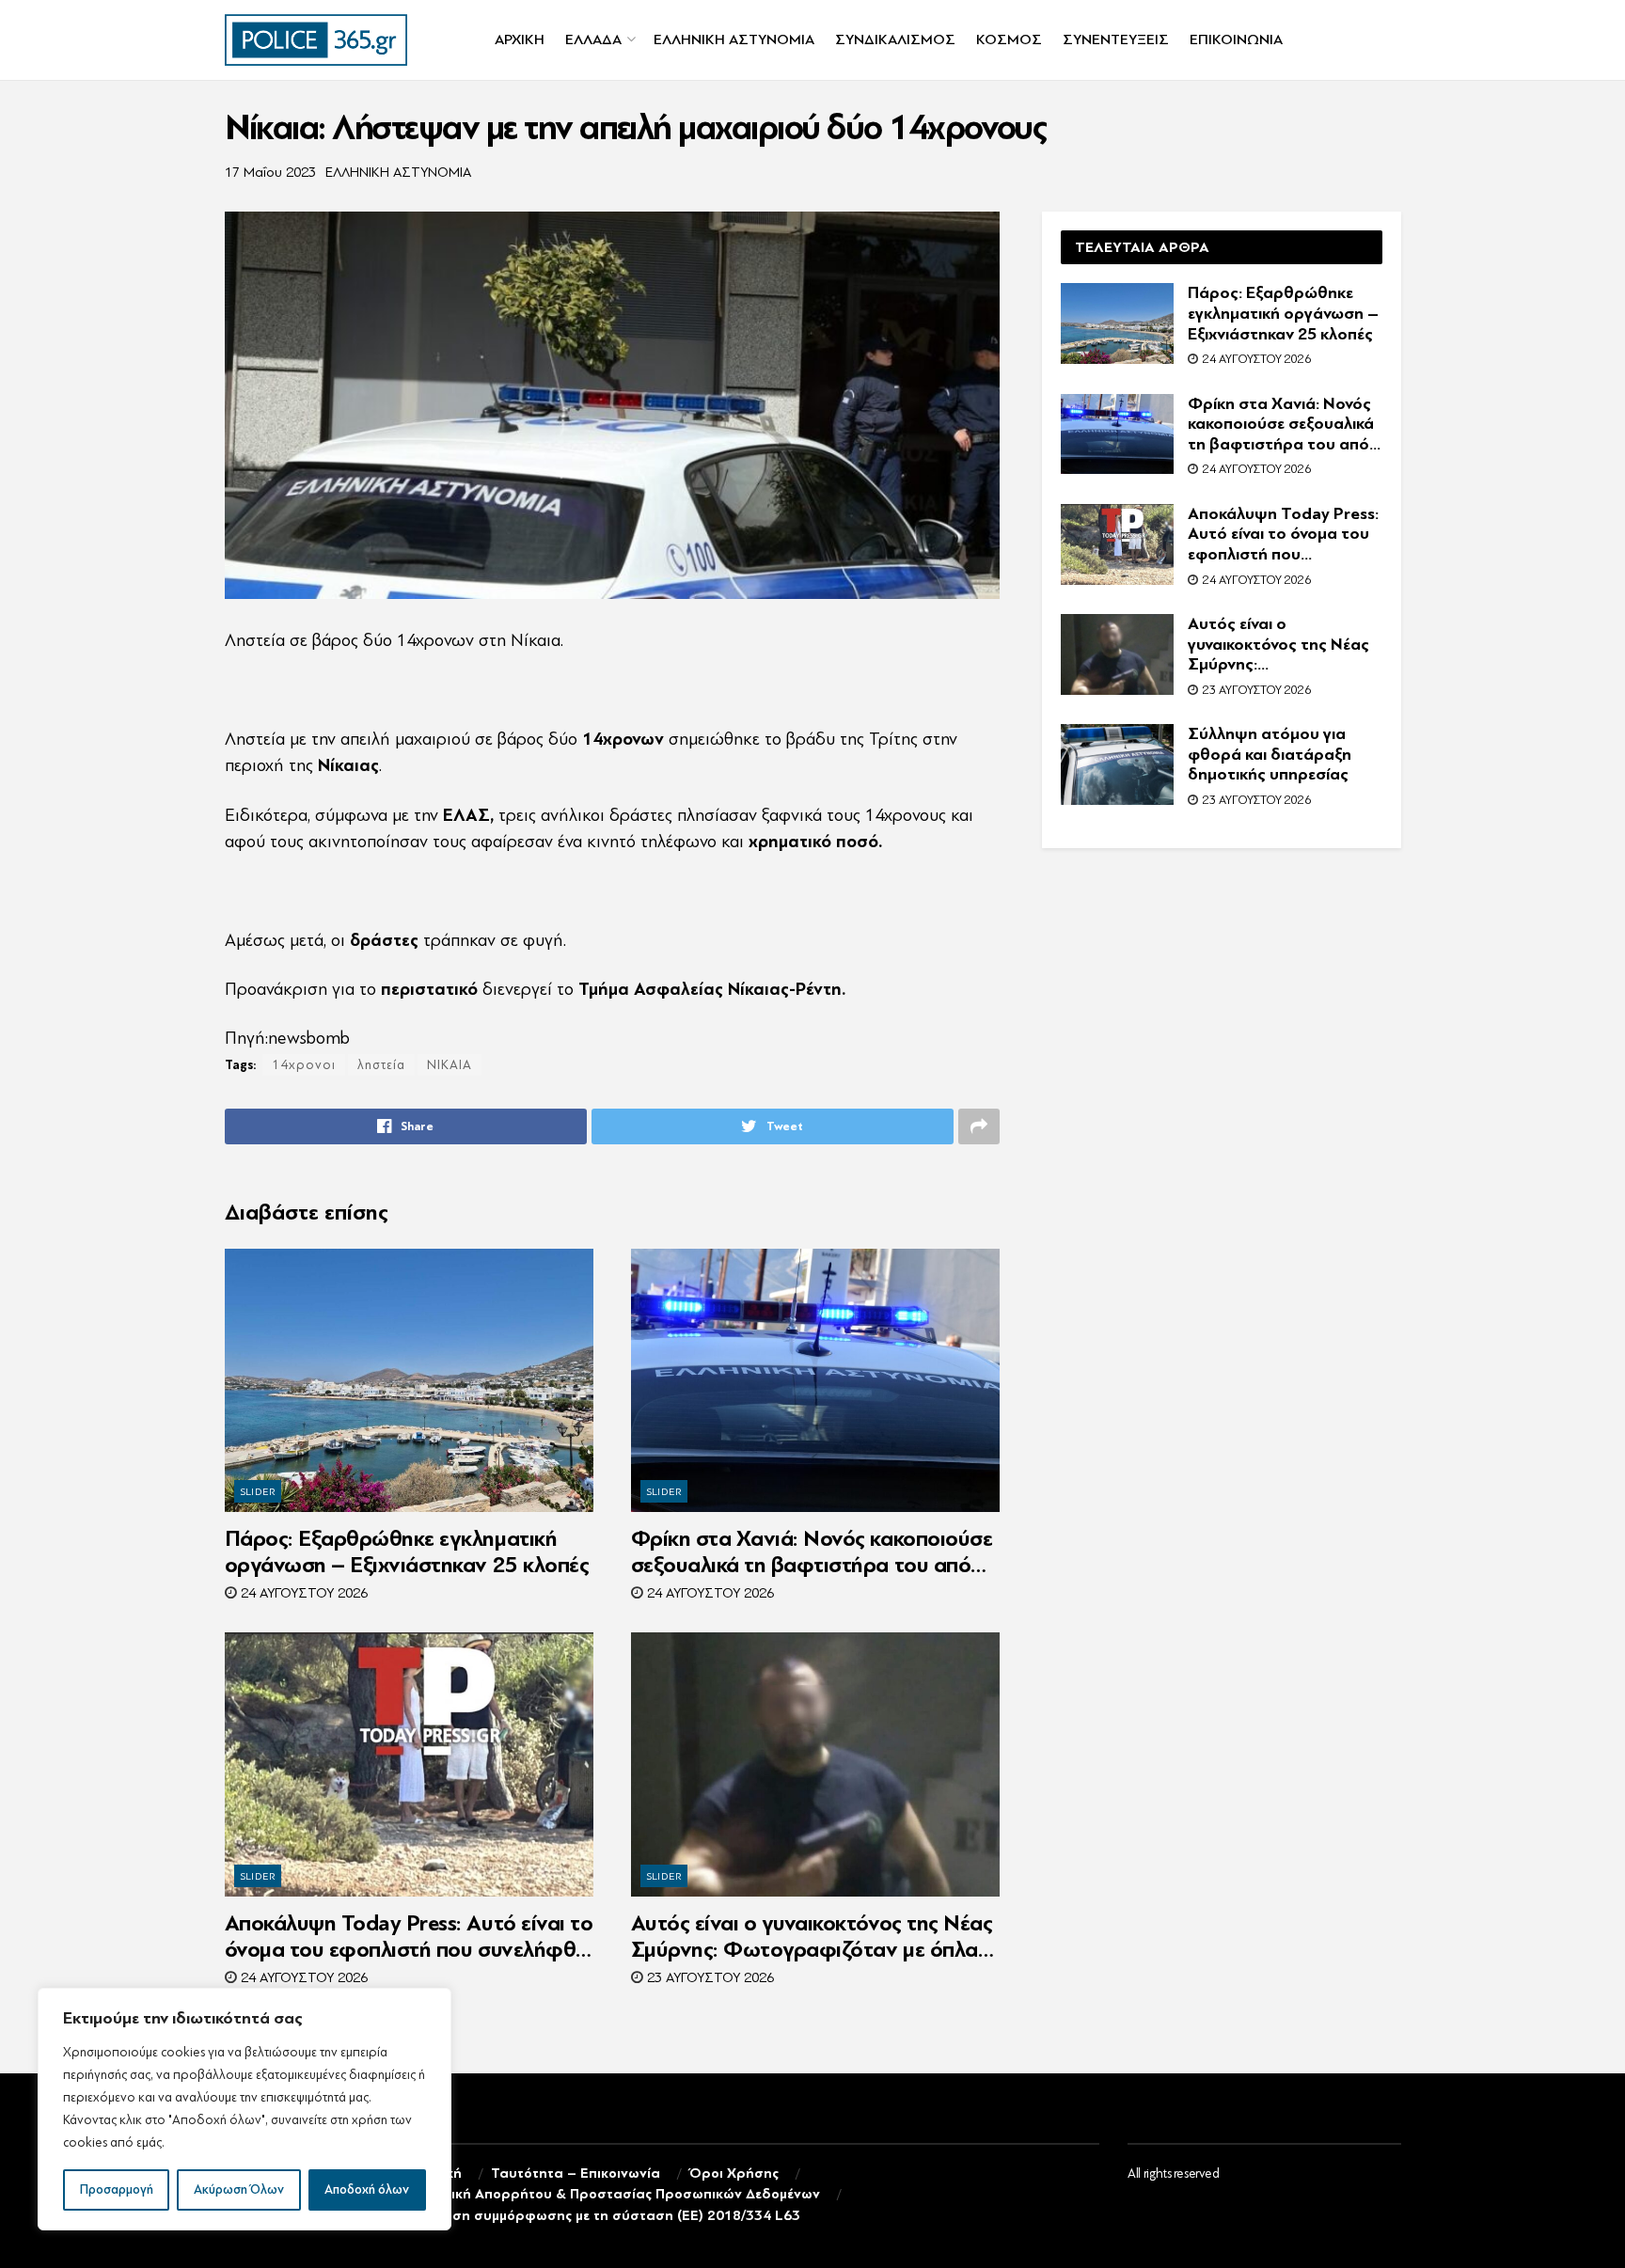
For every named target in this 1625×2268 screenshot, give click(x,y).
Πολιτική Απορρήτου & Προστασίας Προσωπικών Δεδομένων (618, 2194)
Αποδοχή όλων (367, 2189)
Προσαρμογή (117, 2189)
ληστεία (381, 1065)
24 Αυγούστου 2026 (302, 1593)
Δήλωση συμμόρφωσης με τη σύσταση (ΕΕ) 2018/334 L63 (608, 2216)
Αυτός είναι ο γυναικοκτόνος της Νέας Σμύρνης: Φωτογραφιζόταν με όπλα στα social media (812, 1937)
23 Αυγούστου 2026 (709, 1978)
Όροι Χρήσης (734, 2173)
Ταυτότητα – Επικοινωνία (576, 2173)
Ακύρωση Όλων (239, 2189)
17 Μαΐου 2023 (270, 173)
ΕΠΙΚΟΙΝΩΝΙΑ (1236, 39)
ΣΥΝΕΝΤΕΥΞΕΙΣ (1116, 39)
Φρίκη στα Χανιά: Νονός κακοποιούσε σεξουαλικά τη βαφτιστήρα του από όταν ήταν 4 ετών (812, 1552)
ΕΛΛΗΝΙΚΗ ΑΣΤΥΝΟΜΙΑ (734, 39)
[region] (245, 2109)
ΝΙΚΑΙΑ (450, 1065)
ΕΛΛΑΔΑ (593, 39)
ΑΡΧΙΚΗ (520, 39)
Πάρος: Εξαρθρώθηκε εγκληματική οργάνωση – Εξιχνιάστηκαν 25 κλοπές (407, 1552)
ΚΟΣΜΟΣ (1009, 39)
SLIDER (259, 1492)
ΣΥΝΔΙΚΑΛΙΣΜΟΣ (895, 39)
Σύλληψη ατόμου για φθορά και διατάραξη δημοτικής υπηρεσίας (1270, 754)
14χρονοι (304, 1065)
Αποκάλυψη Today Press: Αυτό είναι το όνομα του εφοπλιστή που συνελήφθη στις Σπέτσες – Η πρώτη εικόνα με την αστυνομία (409, 1937)
